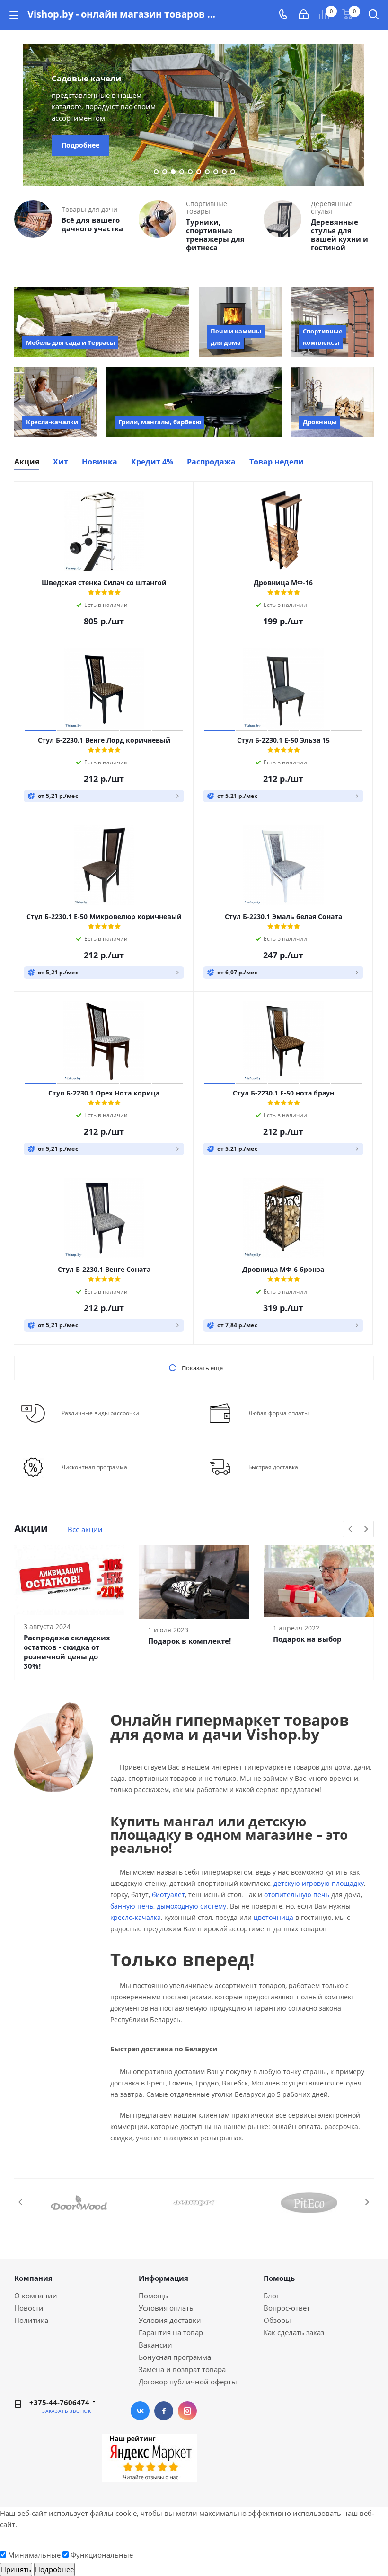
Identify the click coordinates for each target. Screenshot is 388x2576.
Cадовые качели (86, 78)
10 (233, 172)
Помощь (153, 2296)
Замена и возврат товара (182, 2369)
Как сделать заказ (294, 2332)
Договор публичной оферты (188, 2382)
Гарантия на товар (171, 2332)
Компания (33, 2278)
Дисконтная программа (94, 1467)
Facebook (164, 2411)
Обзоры (277, 2320)
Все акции (85, 1529)
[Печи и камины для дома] (240, 322)
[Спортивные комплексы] (332, 322)
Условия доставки (170, 2320)
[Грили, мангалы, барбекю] (194, 402)
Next (369, 115)
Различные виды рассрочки (100, 1413)
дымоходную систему (191, 1906)
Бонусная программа (175, 2357)
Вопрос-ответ (287, 2308)
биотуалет (168, 1895)
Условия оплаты (167, 2308)
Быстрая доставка (273, 1467)
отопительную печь (297, 1895)
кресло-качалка (136, 1917)
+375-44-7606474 (59, 2402)
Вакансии (155, 2345)
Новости (29, 2308)
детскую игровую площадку (319, 1883)
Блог (271, 2296)
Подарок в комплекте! (190, 1641)
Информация (163, 2278)
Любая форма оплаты (278, 1413)
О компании (36, 2296)
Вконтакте (140, 2411)
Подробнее (80, 145)
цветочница (273, 1917)
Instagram (187, 2411)
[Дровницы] (332, 402)
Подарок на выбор (307, 1639)
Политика (31, 2320)
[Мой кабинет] (304, 15)
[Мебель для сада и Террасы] (102, 322)
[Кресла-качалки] (56, 402)
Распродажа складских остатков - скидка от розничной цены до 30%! (67, 1652)
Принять (16, 2569)
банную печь (132, 1906)
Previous (19, 115)
